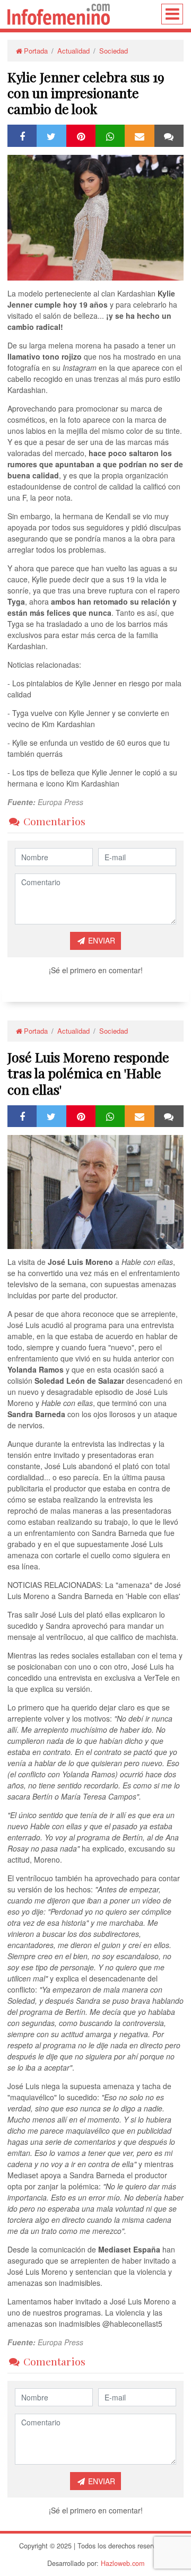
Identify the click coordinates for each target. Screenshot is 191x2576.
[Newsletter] (140, 135)
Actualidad (73, 51)
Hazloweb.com (123, 2563)
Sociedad (114, 51)
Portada (36, 51)
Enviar (101, 940)
